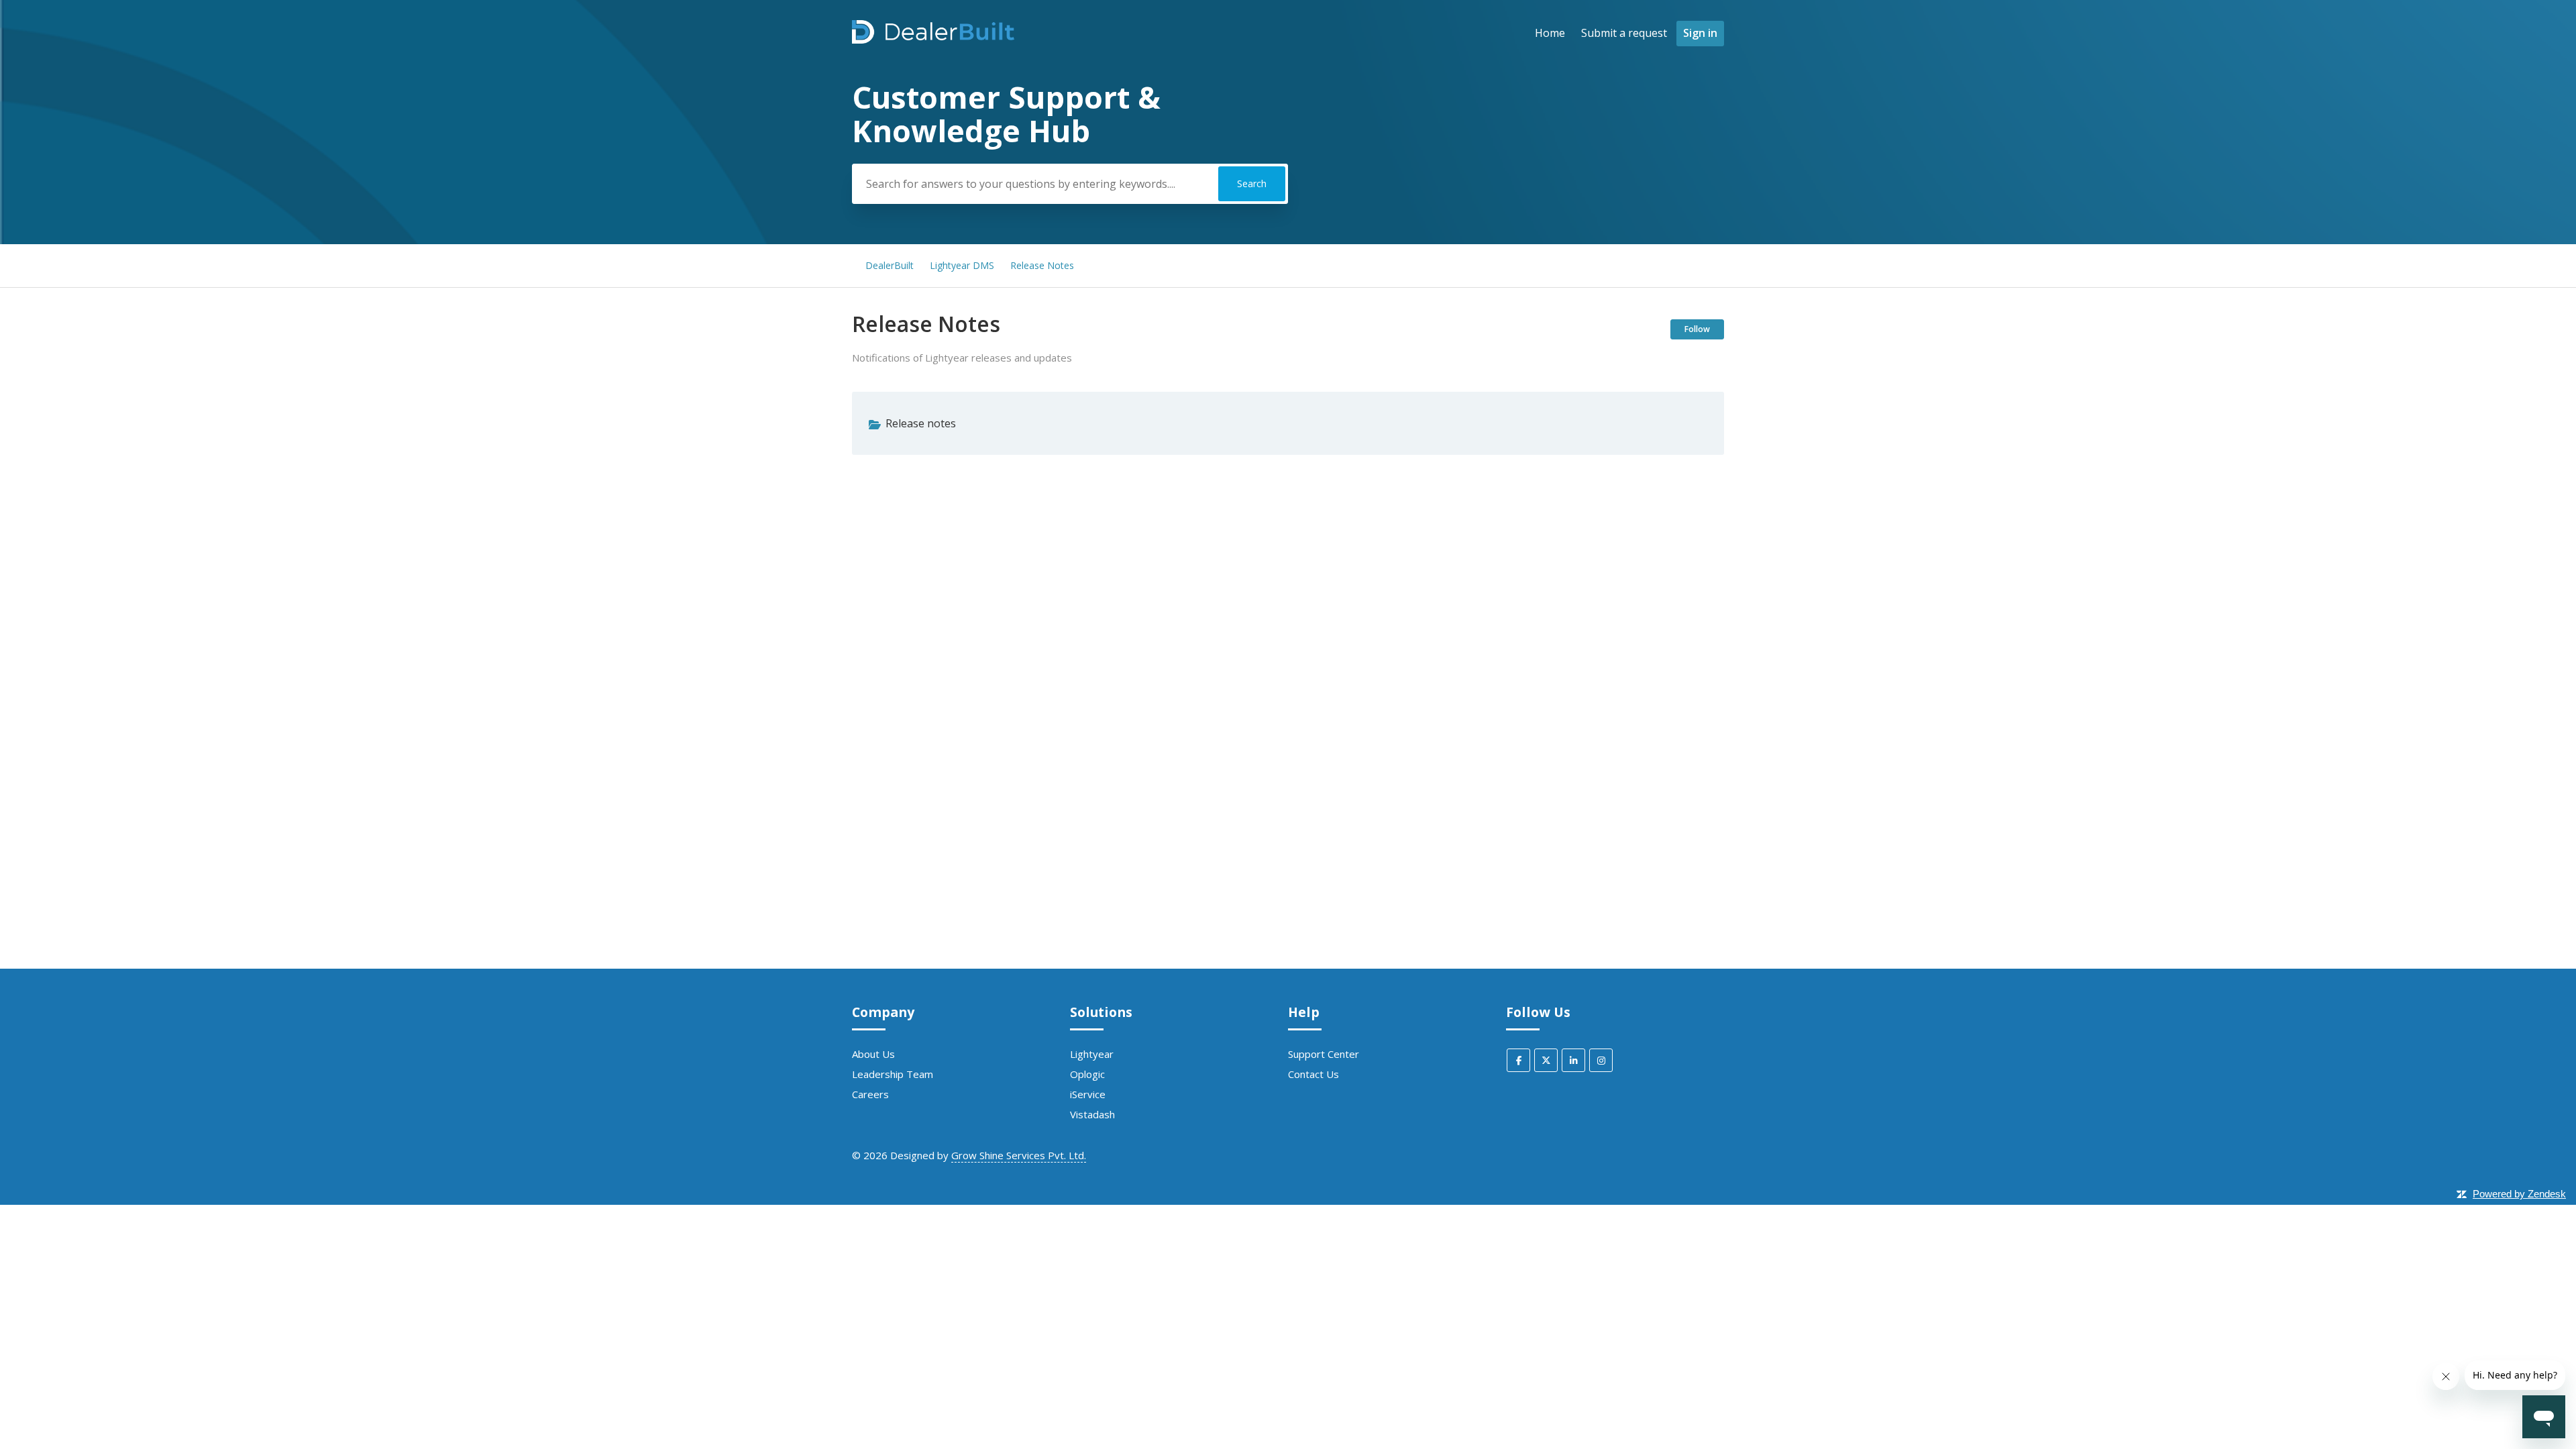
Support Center (1324, 1054)
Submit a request (1624, 33)
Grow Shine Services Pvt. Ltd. (1019, 1155)
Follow (1697, 329)
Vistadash (1092, 1114)
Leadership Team (893, 1074)
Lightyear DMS (962, 265)
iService (1088, 1094)
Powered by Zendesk (2519, 1194)
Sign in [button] (1700, 33)
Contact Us (1313, 1074)
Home (1550, 33)
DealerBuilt (890, 265)
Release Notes (1042, 265)
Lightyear (1092, 1054)
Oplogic (1087, 1074)
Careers (870, 1094)
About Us (873, 1054)
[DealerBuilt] (933, 40)
